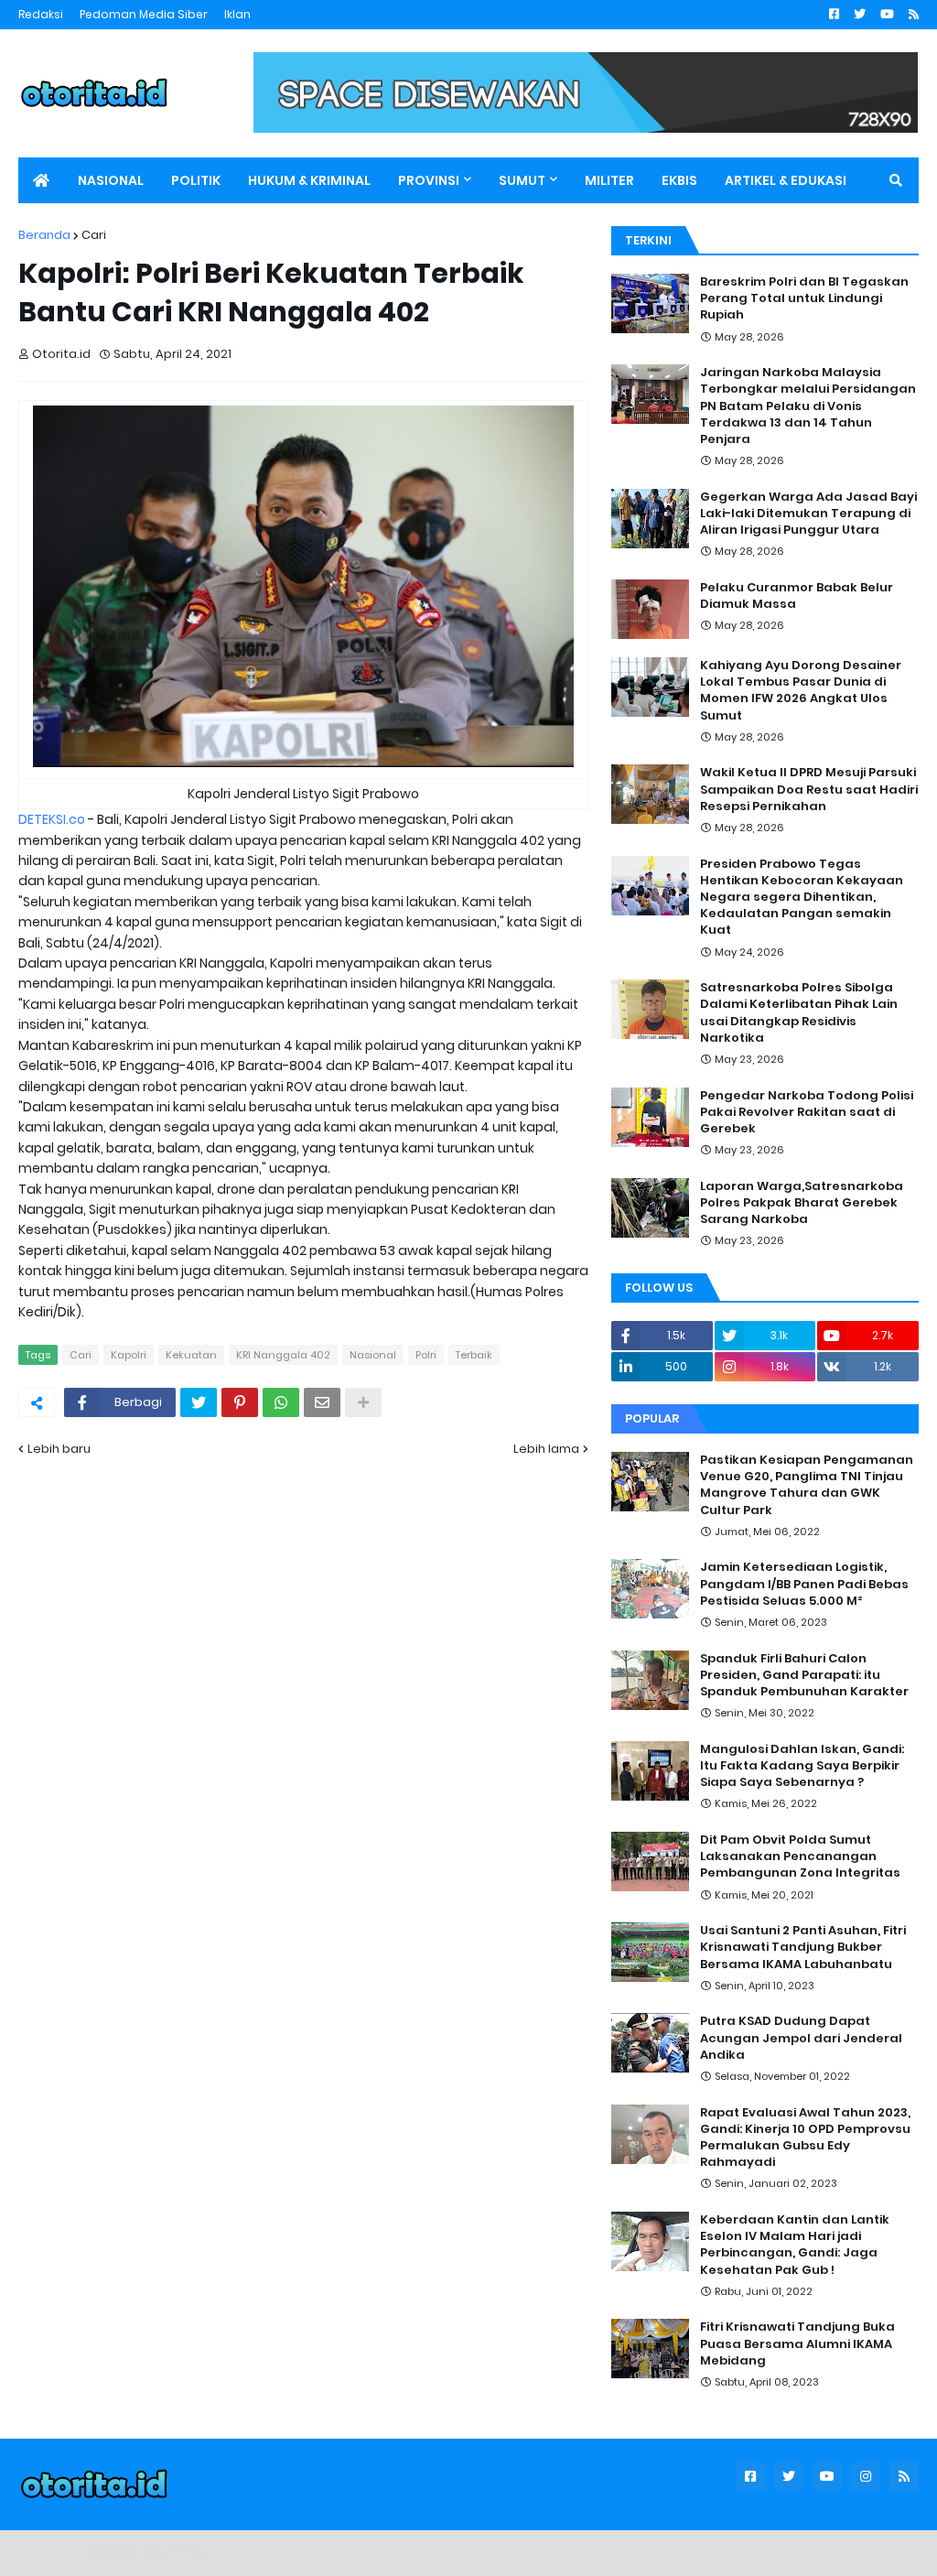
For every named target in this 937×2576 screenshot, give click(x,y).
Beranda (44, 235)
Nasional (373, 1355)
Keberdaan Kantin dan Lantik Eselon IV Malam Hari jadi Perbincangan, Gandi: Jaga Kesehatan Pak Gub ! (795, 2245)
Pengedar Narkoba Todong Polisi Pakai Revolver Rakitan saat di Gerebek (807, 1112)
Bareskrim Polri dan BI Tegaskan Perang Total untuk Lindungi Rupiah (804, 298)
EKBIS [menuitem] (679, 180)
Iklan (237, 14)
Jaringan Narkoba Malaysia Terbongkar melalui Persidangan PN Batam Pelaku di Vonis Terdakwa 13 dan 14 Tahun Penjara (808, 406)
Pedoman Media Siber (144, 14)
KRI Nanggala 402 (283, 1355)
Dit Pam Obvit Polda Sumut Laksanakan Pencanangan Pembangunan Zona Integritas (800, 1856)
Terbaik (474, 1355)
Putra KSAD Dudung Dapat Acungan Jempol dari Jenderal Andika (801, 2038)
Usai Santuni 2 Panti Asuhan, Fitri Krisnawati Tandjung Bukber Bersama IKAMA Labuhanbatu (803, 1947)
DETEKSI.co (52, 819)
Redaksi (41, 14)
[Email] (322, 1402)
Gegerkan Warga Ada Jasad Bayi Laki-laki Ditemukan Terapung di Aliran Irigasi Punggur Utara (808, 514)
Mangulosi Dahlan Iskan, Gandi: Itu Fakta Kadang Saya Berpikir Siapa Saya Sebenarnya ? (802, 1766)
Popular (652, 1418)
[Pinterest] (240, 1402)
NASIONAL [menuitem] (111, 180)
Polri (426, 1355)
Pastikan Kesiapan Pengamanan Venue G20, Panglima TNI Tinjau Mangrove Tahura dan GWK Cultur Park (807, 1485)
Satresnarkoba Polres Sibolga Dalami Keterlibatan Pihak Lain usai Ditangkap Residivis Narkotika (799, 1013)
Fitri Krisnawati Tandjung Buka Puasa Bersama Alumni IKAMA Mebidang (797, 2343)
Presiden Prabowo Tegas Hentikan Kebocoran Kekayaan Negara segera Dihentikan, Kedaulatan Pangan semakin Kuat (802, 898)
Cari (94, 235)
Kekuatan (191, 1355)
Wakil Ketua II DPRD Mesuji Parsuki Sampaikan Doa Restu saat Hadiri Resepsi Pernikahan (809, 789)
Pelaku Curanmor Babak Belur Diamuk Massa (797, 596)
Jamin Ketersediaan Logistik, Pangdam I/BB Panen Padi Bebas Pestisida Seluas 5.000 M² (804, 1584)
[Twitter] (199, 1402)
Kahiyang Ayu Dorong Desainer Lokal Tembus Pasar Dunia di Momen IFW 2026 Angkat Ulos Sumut (801, 691)
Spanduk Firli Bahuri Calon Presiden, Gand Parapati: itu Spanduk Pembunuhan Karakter (804, 1675)
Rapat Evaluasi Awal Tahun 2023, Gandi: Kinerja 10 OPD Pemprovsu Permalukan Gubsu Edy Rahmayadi (805, 2138)
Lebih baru (59, 1449)
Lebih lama (546, 1449)
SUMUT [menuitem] (522, 180)
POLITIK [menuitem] (196, 180)
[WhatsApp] (281, 1402)
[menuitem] (41, 180)
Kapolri (129, 1355)
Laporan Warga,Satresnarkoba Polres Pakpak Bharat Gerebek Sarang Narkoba (802, 1203)
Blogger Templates (147, 2553)
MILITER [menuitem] (609, 180)
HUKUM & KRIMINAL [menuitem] (309, 180)
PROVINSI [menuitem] (429, 180)
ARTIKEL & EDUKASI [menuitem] (786, 180)
